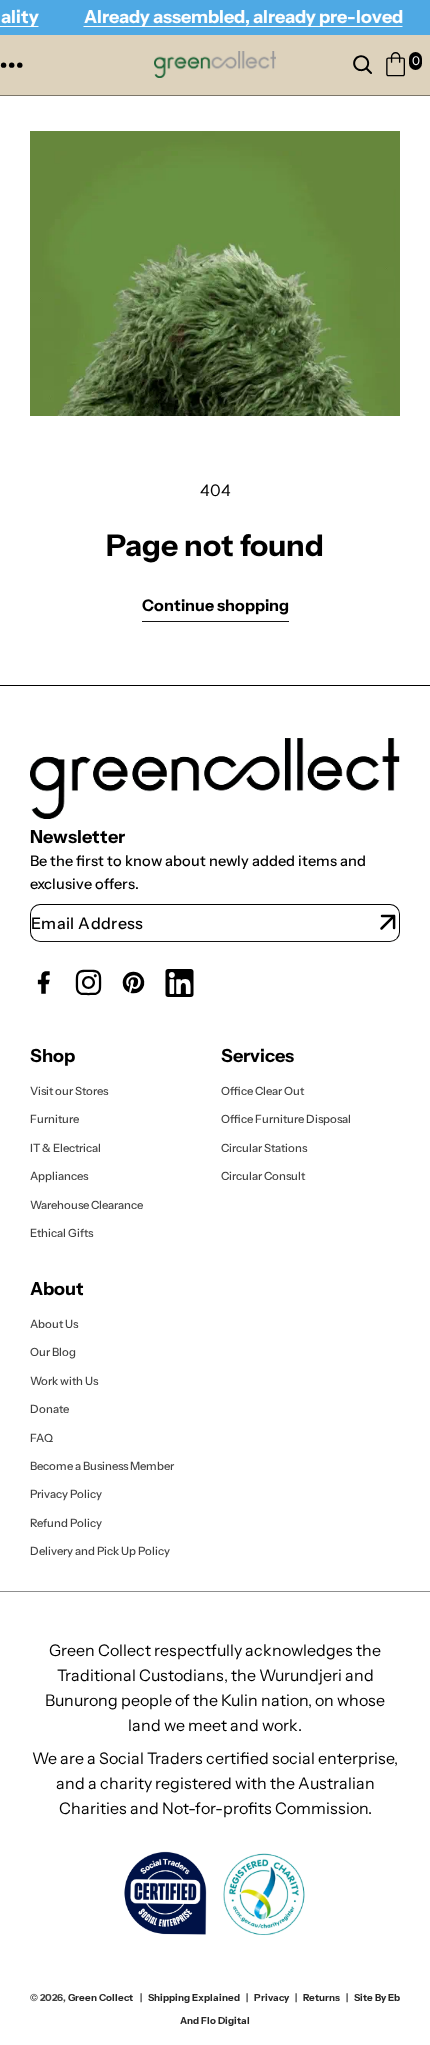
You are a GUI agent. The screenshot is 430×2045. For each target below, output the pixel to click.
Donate (49, 1409)
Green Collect (100, 1997)
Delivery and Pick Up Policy (100, 1551)
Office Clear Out (262, 1091)
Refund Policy (66, 1523)
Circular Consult (263, 1176)
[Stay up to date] (387, 923)
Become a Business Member (102, 1466)
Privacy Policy (66, 1494)
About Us (54, 1324)
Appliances (59, 1176)
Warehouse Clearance (86, 1204)
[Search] (367, 65)
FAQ (41, 1437)
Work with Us (64, 1380)
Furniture (54, 1119)
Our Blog (53, 1352)
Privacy (271, 1997)
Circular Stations (265, 1148)
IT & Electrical (65, 1148)
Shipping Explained (194, 1997)
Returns (321, 1997)
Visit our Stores (69, 1091)
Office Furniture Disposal (286, 1119)
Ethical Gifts (61, 1233)
